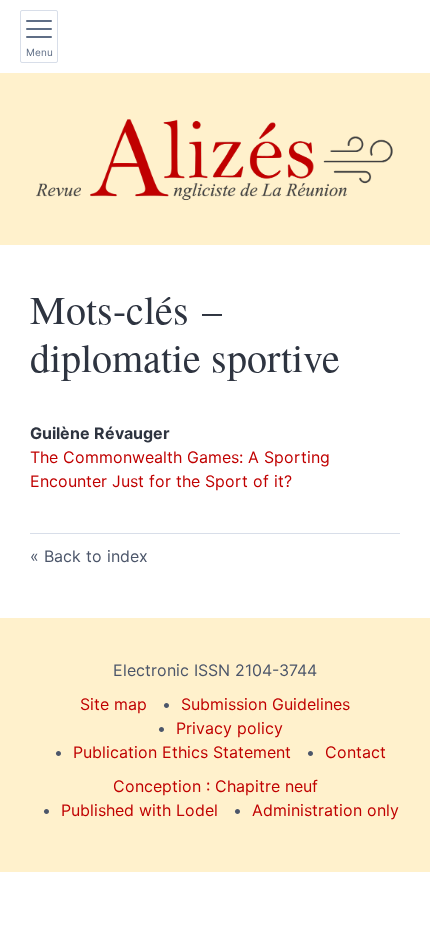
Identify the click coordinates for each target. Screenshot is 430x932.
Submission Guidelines (265, 704)
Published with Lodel (139, 810)
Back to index (96, 556)
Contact (355, 752)
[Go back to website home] (215, 159)
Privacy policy (229, 728)
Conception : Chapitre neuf (215, 786)
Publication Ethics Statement (182, 752)
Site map (113, 704)
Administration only (325, 810)
